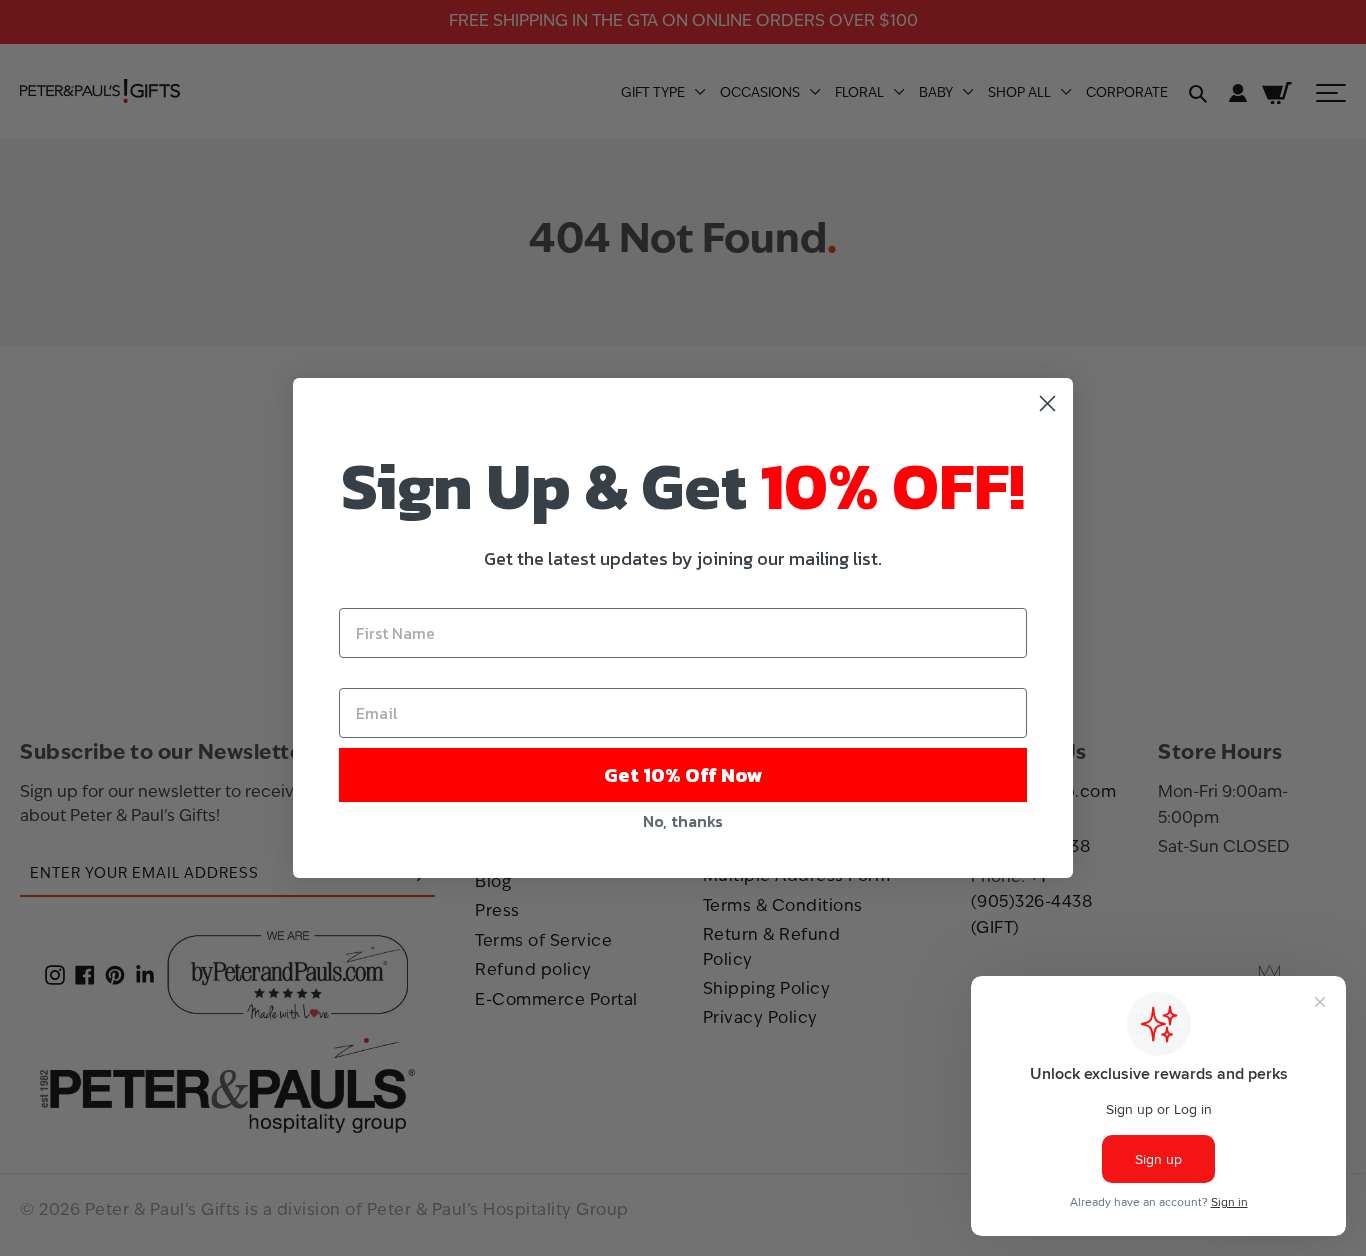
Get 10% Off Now (683, 775)
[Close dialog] (1047, 403)
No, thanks (683, 821)
